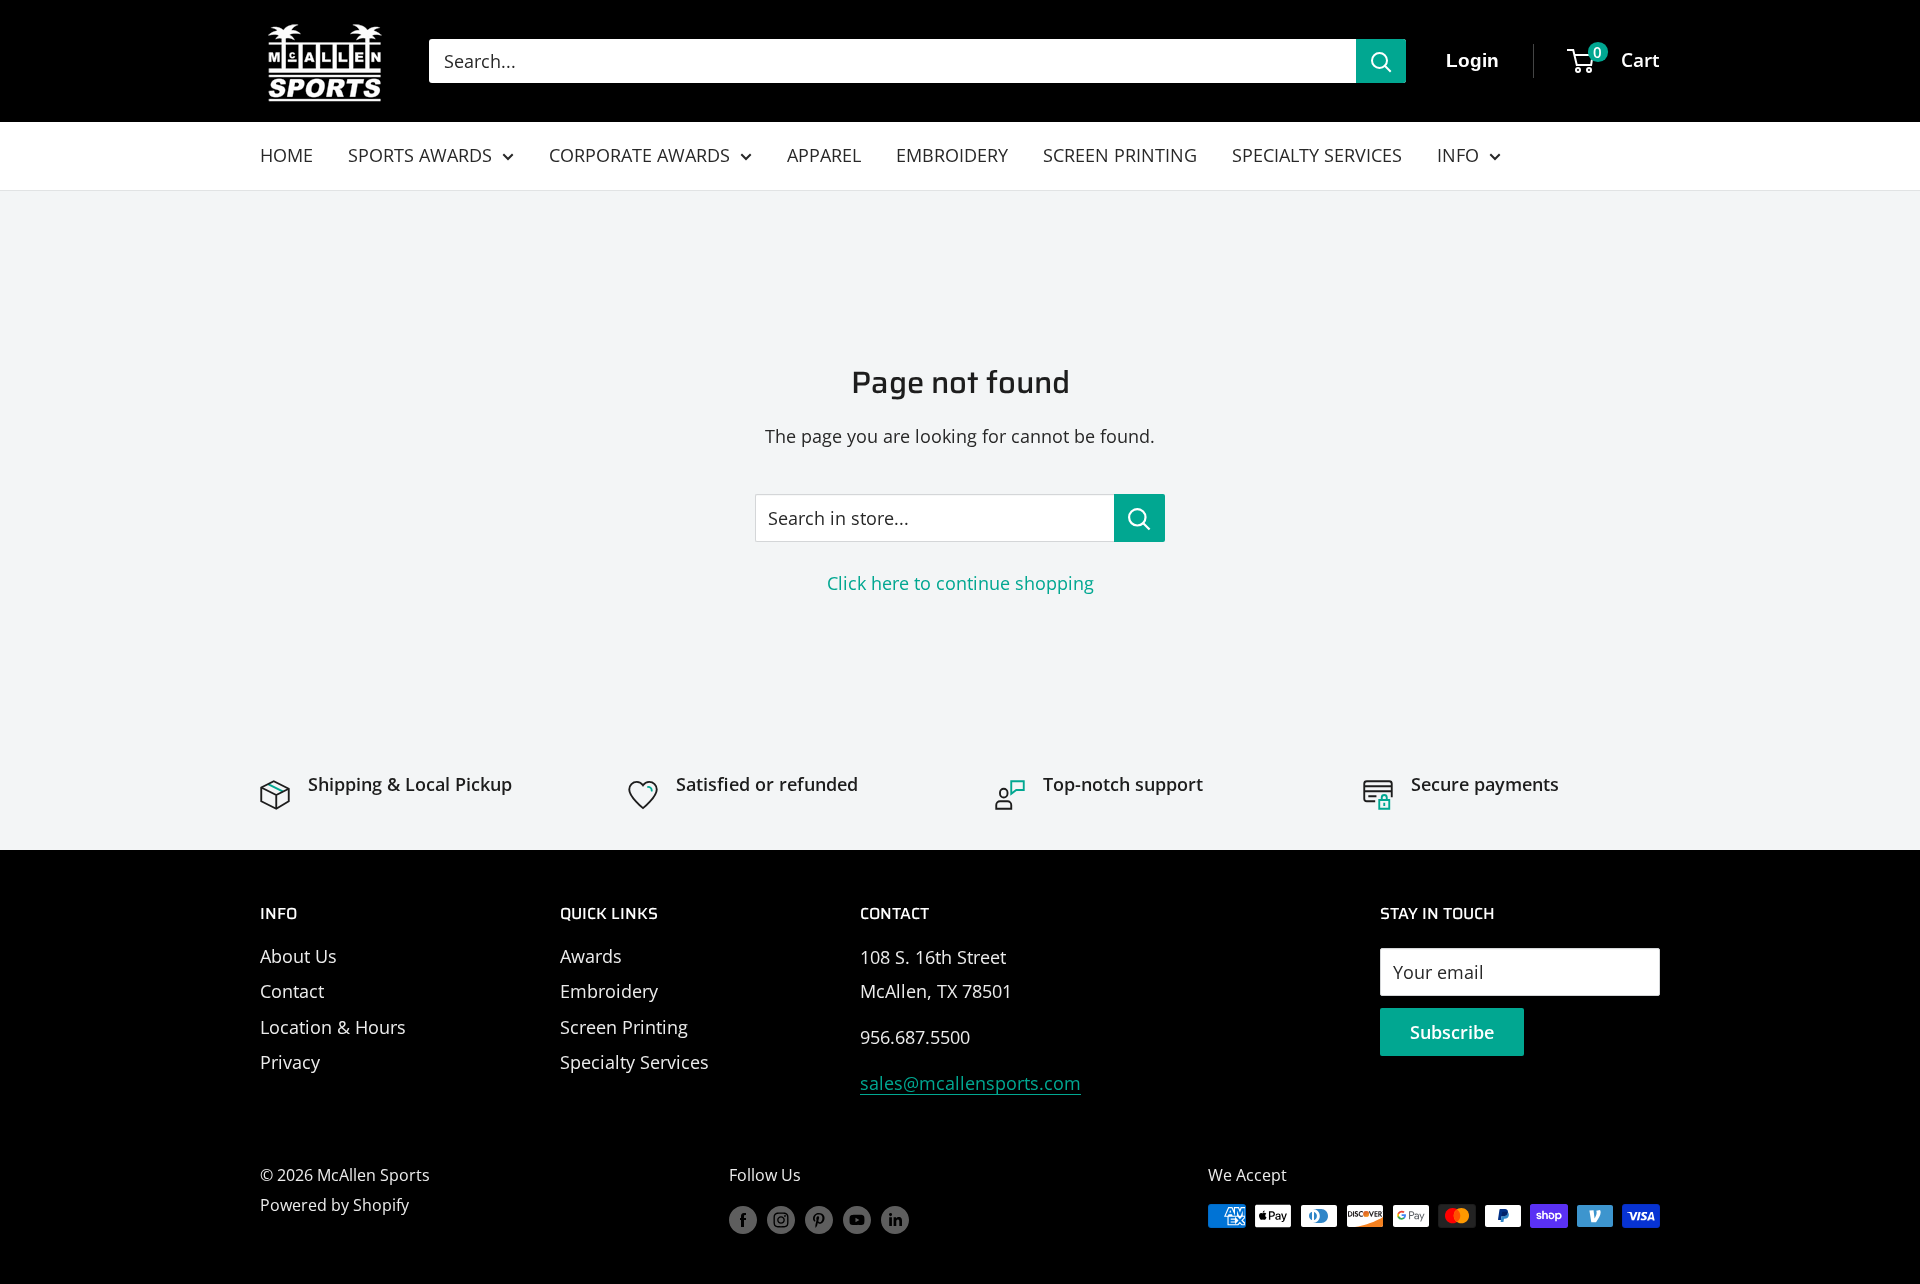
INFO (1458, 155)
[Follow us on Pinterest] (819, 1219)
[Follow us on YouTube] (857, 1219)
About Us (298, 956)
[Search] (1381, 61)
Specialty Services (634, 1062)
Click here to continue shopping (960, 583)
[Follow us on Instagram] (781, 1219)
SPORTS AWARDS (420, 155)
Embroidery (609, 991)
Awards (591, 956)
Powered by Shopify (334, 1205)
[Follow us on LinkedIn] (895, 1219)
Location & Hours (333, 1027)
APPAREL (824, 155)
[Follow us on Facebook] (743, 1219)
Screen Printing (624, 1027)
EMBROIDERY (952, 155)
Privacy (290, 1062)
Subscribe (1452, 1032)
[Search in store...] (1139, 518)
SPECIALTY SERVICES (1317, 155)
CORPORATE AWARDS (639, 155)
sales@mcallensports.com (970, 1083)
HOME (286, 155)
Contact (292, 991)
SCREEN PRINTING (1120, 155)
